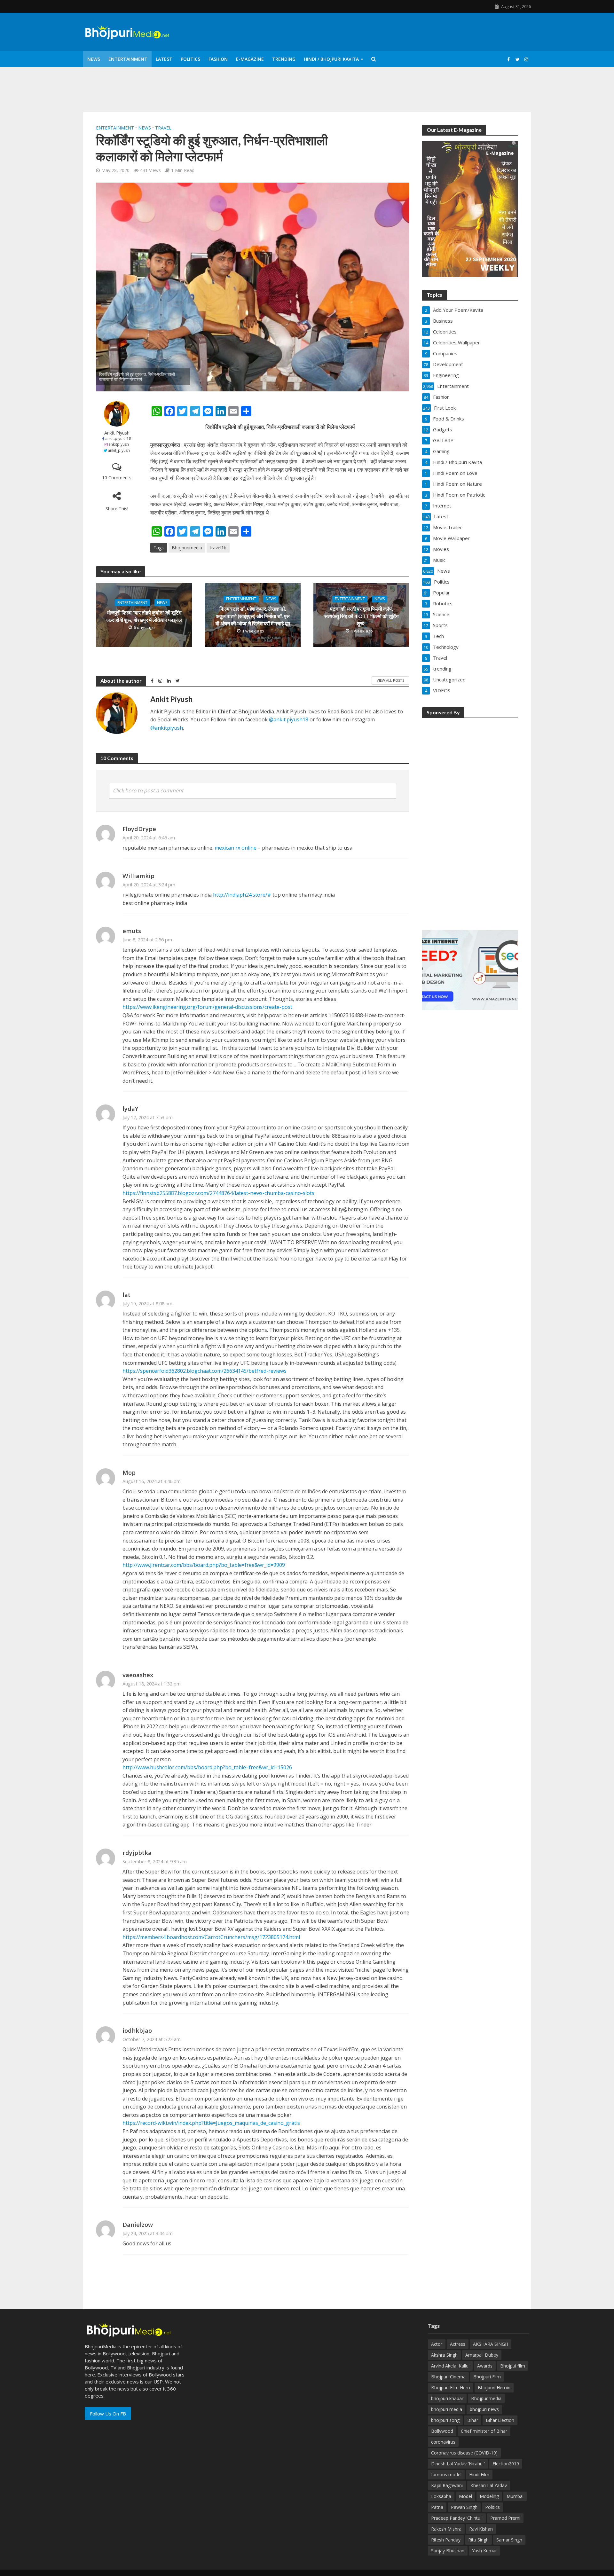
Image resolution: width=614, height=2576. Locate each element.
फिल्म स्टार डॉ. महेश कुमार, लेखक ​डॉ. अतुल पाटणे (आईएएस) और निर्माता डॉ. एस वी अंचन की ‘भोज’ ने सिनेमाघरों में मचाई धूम (253, 616)
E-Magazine (250, 59)
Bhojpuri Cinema (448, 2377)
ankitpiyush (119, 444)
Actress (458, 2344)
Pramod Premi (505, 2518)
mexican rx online (236, 848)
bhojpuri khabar (447, 2398)
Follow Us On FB (108, 2414)
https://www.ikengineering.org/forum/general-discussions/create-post (207, 1007)
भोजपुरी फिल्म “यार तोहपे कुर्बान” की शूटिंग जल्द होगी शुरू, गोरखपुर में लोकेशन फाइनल (144, 616)
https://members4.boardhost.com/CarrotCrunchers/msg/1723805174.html (211, 1937)
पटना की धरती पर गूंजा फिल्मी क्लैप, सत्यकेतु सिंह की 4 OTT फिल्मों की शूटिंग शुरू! (361, 616)
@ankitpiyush (167, 728)
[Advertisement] (470, 820)
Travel (163, 128)
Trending (284, 59)
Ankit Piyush (117, 433)
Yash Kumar (484, 2551)
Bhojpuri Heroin (494, 2388)
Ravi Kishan (481, 2529)
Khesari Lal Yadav (489, 2485)
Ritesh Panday (446, 2540)
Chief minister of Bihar (484, 2431)
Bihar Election (500, 2420)
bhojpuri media (447, 2409)
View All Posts (390, 680)
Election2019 (506, 2464)
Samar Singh (509, 2540)
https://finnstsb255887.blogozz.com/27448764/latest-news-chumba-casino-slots (218, 1193)
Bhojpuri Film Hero (451, 2388)
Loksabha (441, 2496)
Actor (437, 2344)
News (94, 59)
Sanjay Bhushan (448, 2551)
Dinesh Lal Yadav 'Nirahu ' (458, 2464)
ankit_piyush (119, 450)
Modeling (489, 2496)
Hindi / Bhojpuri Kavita (331, 59)
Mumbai (515, 2496)
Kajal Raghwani (447, 2485)
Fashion (218, 59)
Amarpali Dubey (482, 2355)
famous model (446, 2474)
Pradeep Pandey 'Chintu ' (457, 2518)
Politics (190, 59)
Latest (164, 59)
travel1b (218, 548)
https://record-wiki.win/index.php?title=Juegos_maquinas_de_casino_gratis (211, 2123)
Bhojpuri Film (487, 2377)
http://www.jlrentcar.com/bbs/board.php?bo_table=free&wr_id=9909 (204, 1565)
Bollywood (442, 2431)
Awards (485, 2366)
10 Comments (117, 478)
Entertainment (128, 59)
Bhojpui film (513, 2366)
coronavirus (443, 2442)
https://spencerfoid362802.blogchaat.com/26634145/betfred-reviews (205, 1371)
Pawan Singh (464, 2507)
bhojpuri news (484, 2409)
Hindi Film (479, 2474)
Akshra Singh (444, 2355)
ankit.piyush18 (118, 439)
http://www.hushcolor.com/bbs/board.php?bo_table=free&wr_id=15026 (207, 1767)
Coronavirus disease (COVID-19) (464, 2453)
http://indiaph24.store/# (242, 895)
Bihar (473, 2420)
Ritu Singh (478, 2540)
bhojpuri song (445, 2420)
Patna (437, 2507)
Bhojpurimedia (187, 548)
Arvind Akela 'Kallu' (450, 2366)
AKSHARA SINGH (491, 2344)
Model (465, 2496)
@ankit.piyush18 (289, 719)
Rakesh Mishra (446, 2529)
